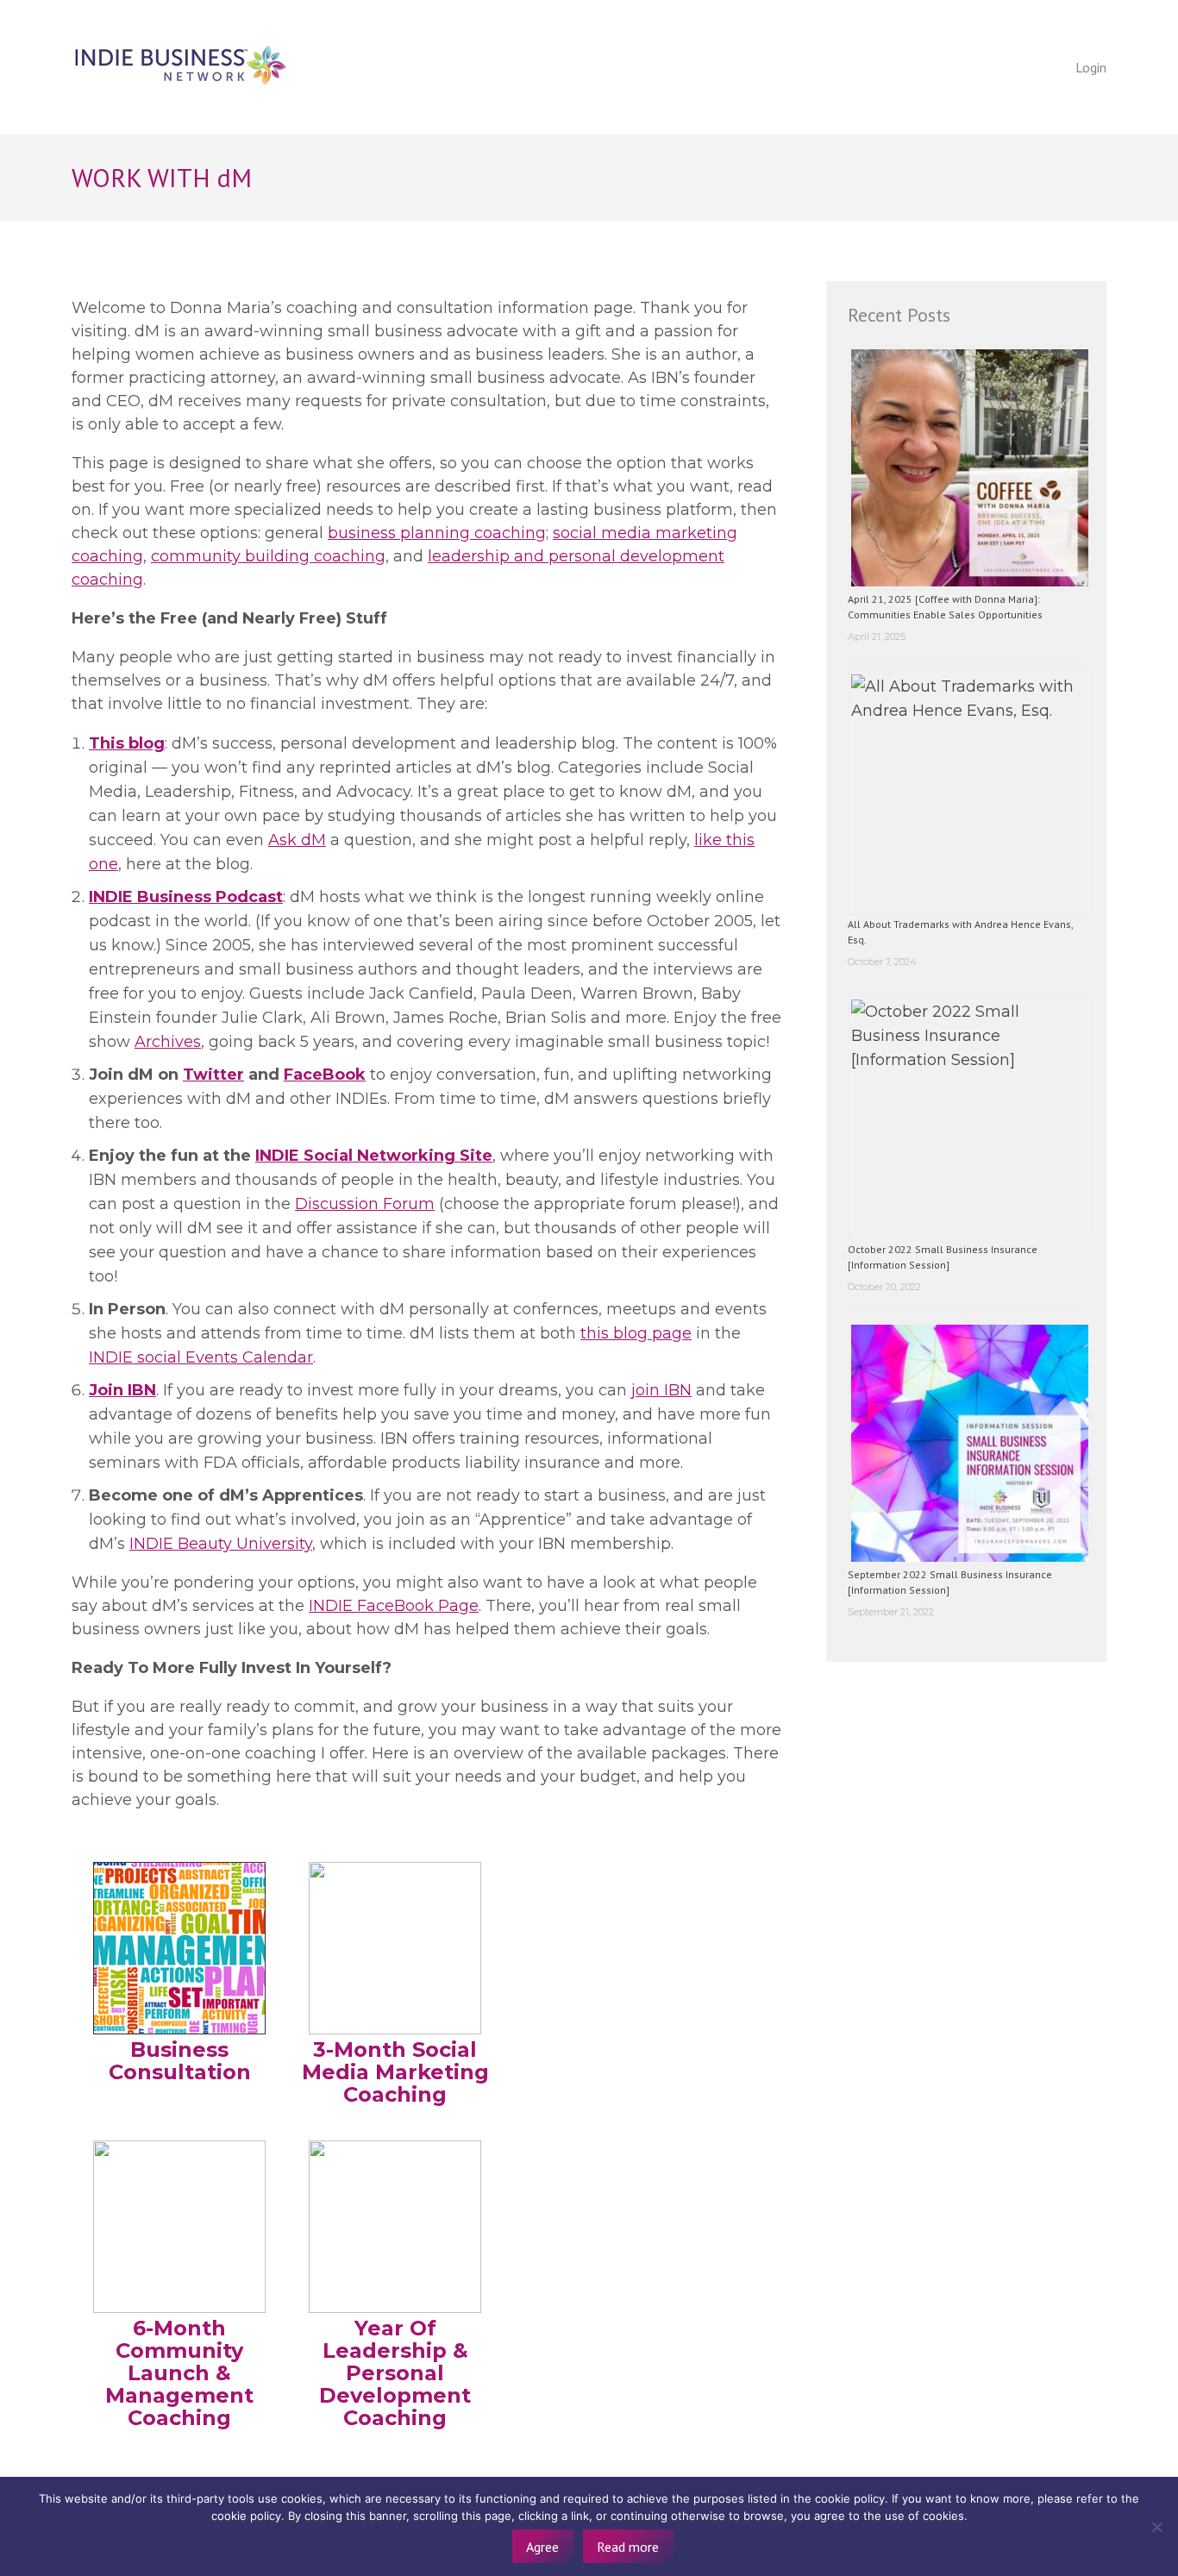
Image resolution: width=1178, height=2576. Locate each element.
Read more (628, 2547)
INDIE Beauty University (221, 1544)
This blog (127, 743)
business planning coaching (437, 533)
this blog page (636, 1333)
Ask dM (297, 840)
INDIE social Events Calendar (201, 1357)
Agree (542, 2547)
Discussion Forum (365, 1204)
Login (1091, 67)
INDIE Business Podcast (186, 897)
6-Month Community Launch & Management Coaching (179, 2373)
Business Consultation (180, 2061)
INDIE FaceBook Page (394, 1606)
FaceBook (325, 1075)
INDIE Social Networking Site (374, 1156)
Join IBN (122, 1390)
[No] (1156, 2527)
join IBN (661, 1390)
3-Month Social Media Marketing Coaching (395, 2072)
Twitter (213, 1075)
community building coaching (268, 556)
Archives (168, 1042)
